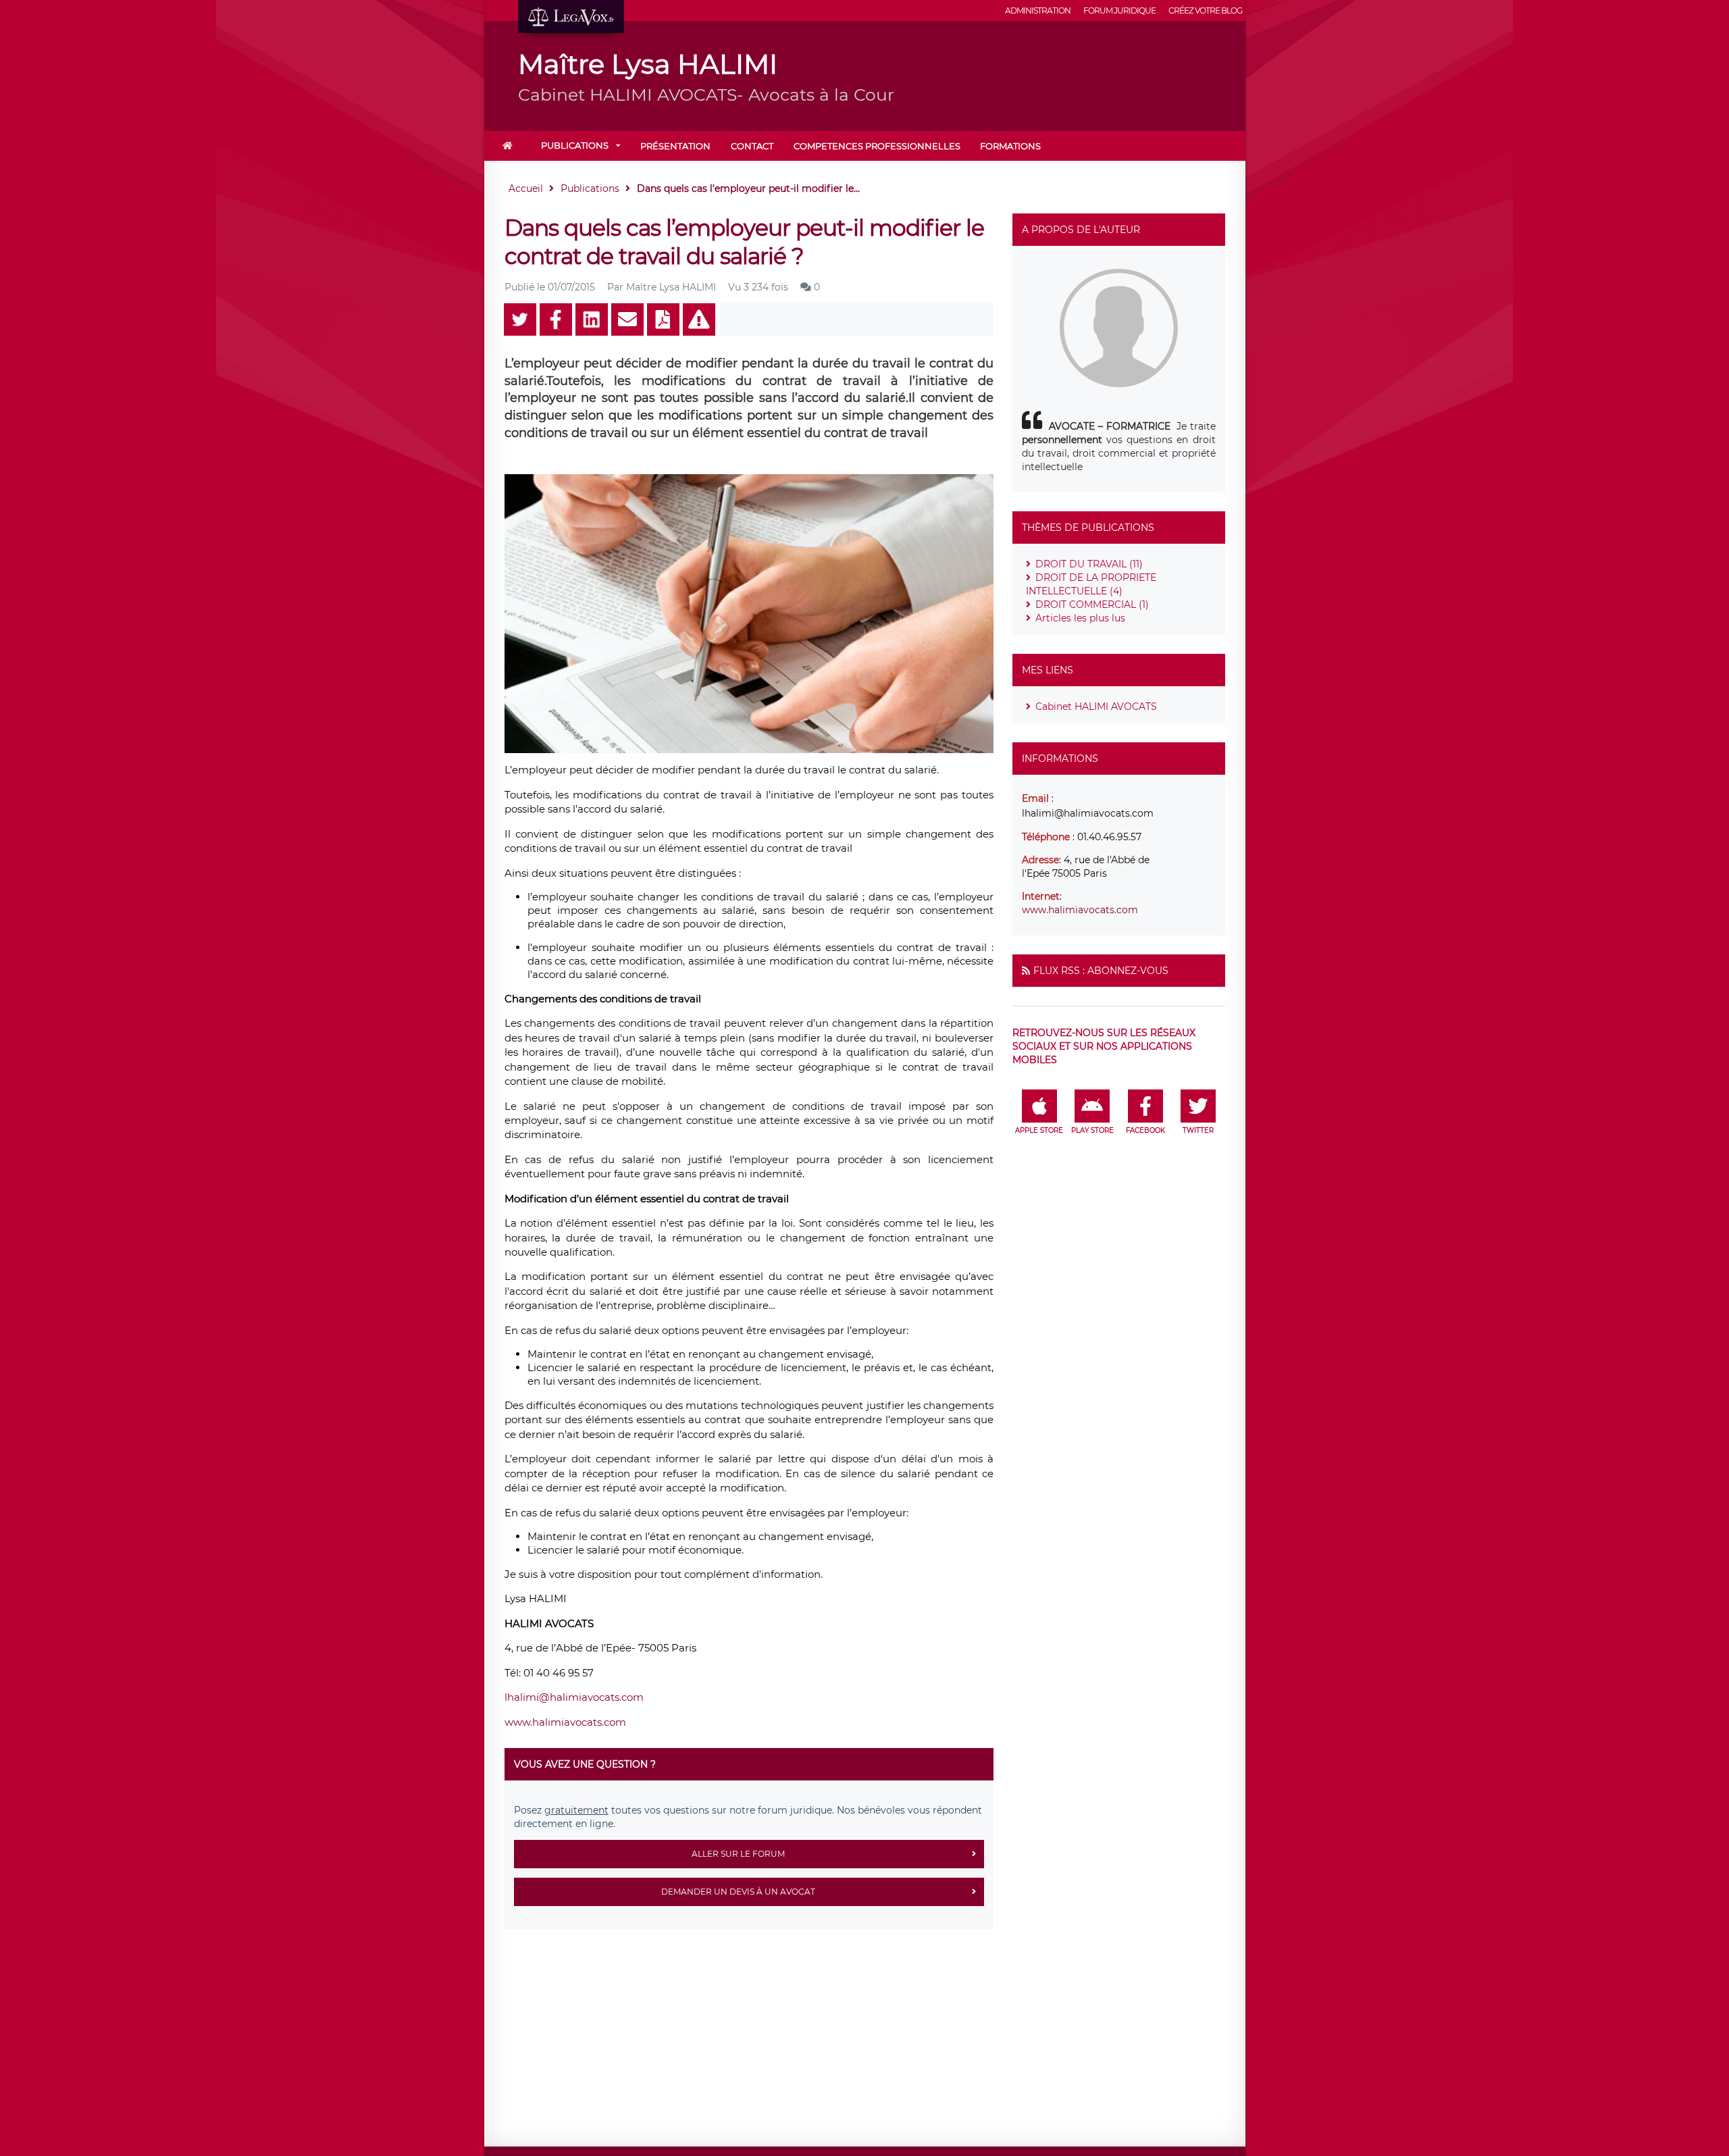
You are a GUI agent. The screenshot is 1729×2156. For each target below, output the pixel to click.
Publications (575, 145)
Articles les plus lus (1080, 618)
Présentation (675, 146)
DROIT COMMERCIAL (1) (1092, 605)
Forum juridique (1119, 10)
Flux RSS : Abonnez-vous (1101, 971)
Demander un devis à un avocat (738, 1892)
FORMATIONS (1010, 146)
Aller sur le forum (738, 1854)
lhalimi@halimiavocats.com (574, 1697)
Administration (1038, 10)
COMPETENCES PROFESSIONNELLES (877, 146)
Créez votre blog (1205, 10)
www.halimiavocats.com (565, 1722)
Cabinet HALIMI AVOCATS (1096, 707)
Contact (752, 146)
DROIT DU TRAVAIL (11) (1089, 564)
